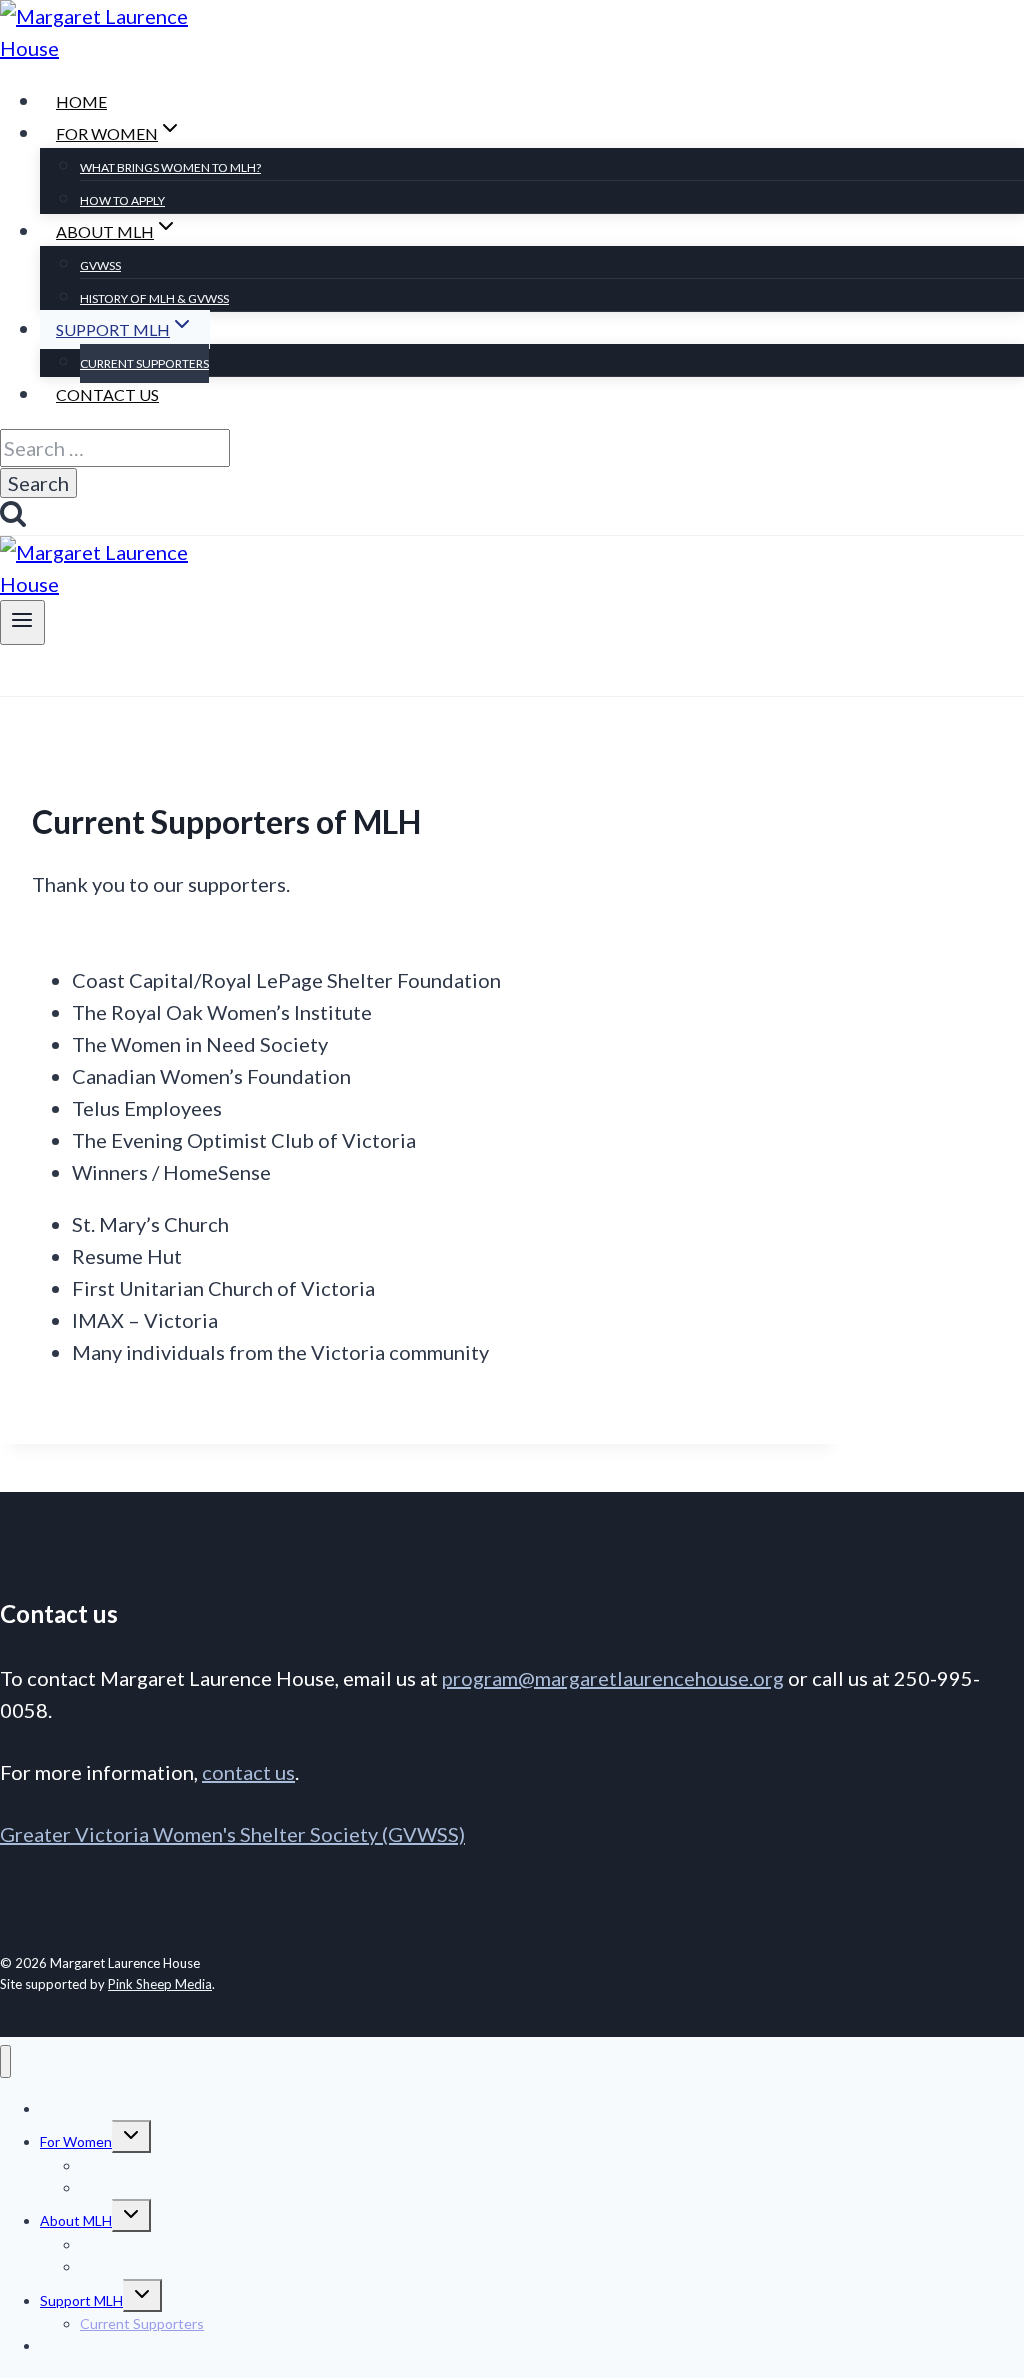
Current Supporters (144, 363)
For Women (76, 2141)
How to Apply (122, 200)
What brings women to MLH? (170, 167)
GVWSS (100, 265)
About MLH (76, 2220)
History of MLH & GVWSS (154, 298)
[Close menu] (5, 2061)
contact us (248, 1772)
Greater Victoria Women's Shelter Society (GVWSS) (232, 1834)
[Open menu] (22, 622)
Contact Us (107, 394)
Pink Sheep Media (160, 1984)
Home (81, 101)
